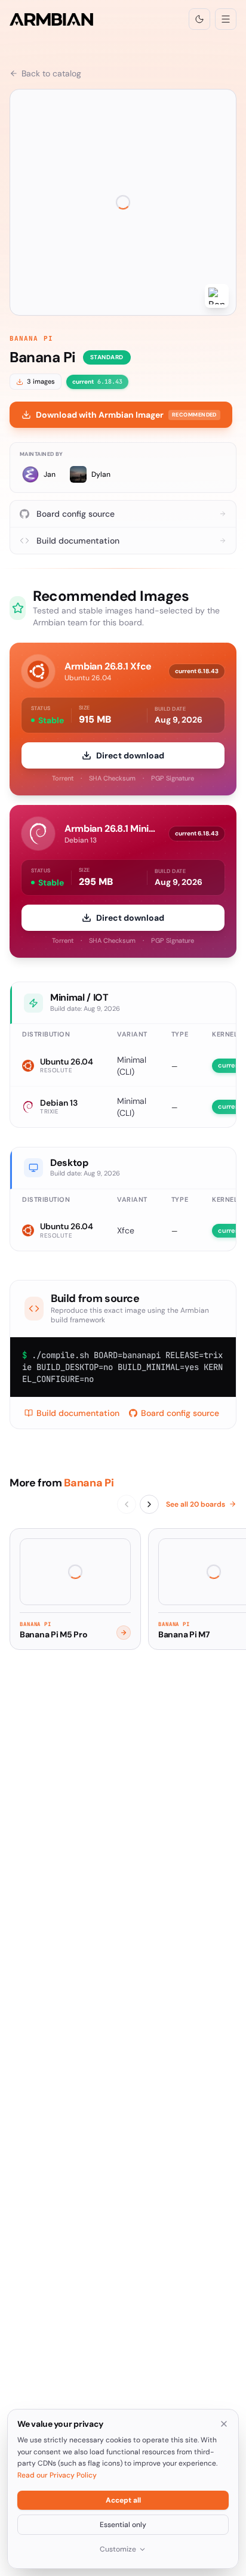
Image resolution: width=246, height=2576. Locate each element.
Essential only (123, 2525)
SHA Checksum (112, 778)
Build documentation (78, 1413)
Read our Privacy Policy (57, 2475)
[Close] (224, 2424)
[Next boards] (149, 1504)
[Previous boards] (127, 1504)
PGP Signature (173, 778)
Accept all (123, 2500)
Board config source (180, 1413)
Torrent (63, 778)
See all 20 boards (196, 1504)
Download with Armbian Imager (126, 415)
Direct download (130, 755)
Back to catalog (51, 73)
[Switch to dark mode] (199, 19)
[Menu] (226, 19)
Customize (118, 2549)
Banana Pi (31, 338)
